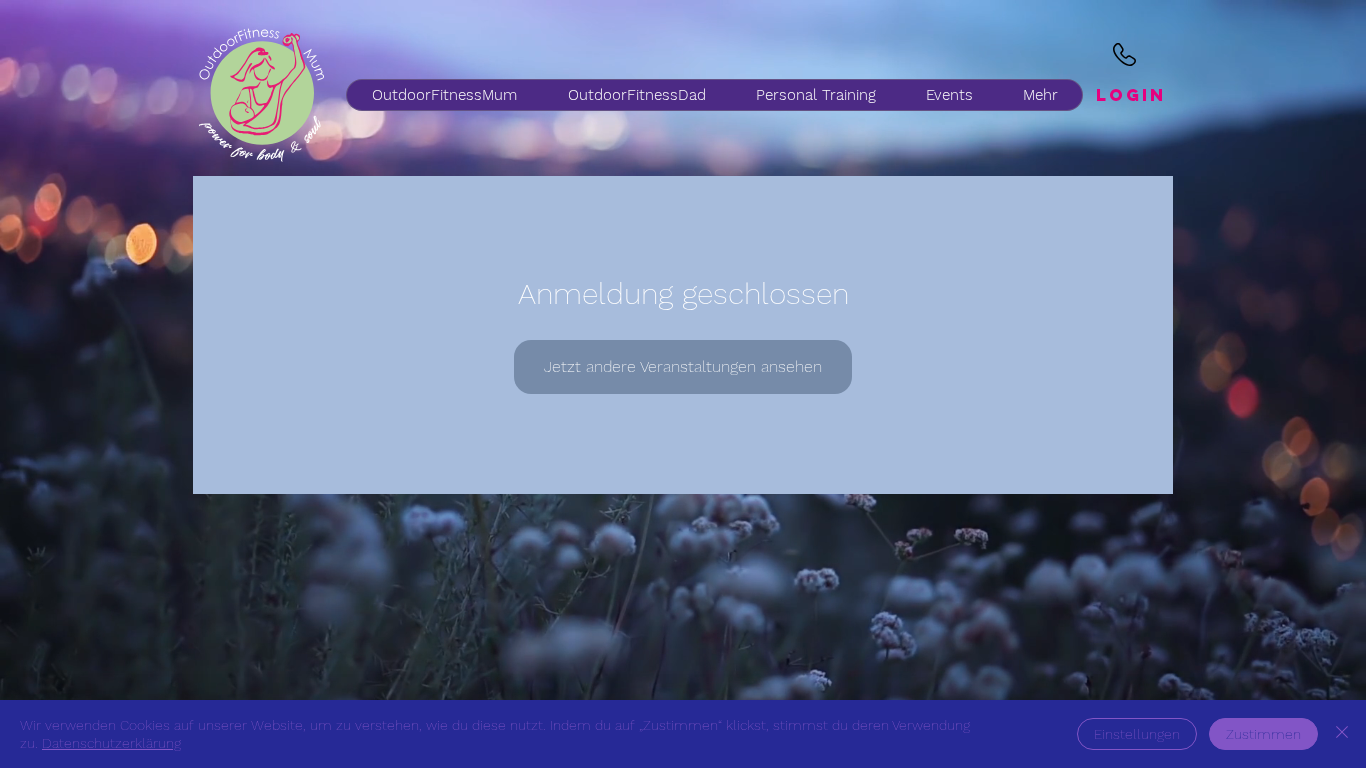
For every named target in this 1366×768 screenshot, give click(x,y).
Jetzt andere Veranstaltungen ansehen (683, 366)
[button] (636, 95)
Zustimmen (1263, 734)
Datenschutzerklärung (111, 743)
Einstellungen (1137, 734)
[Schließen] (1342, 734)
